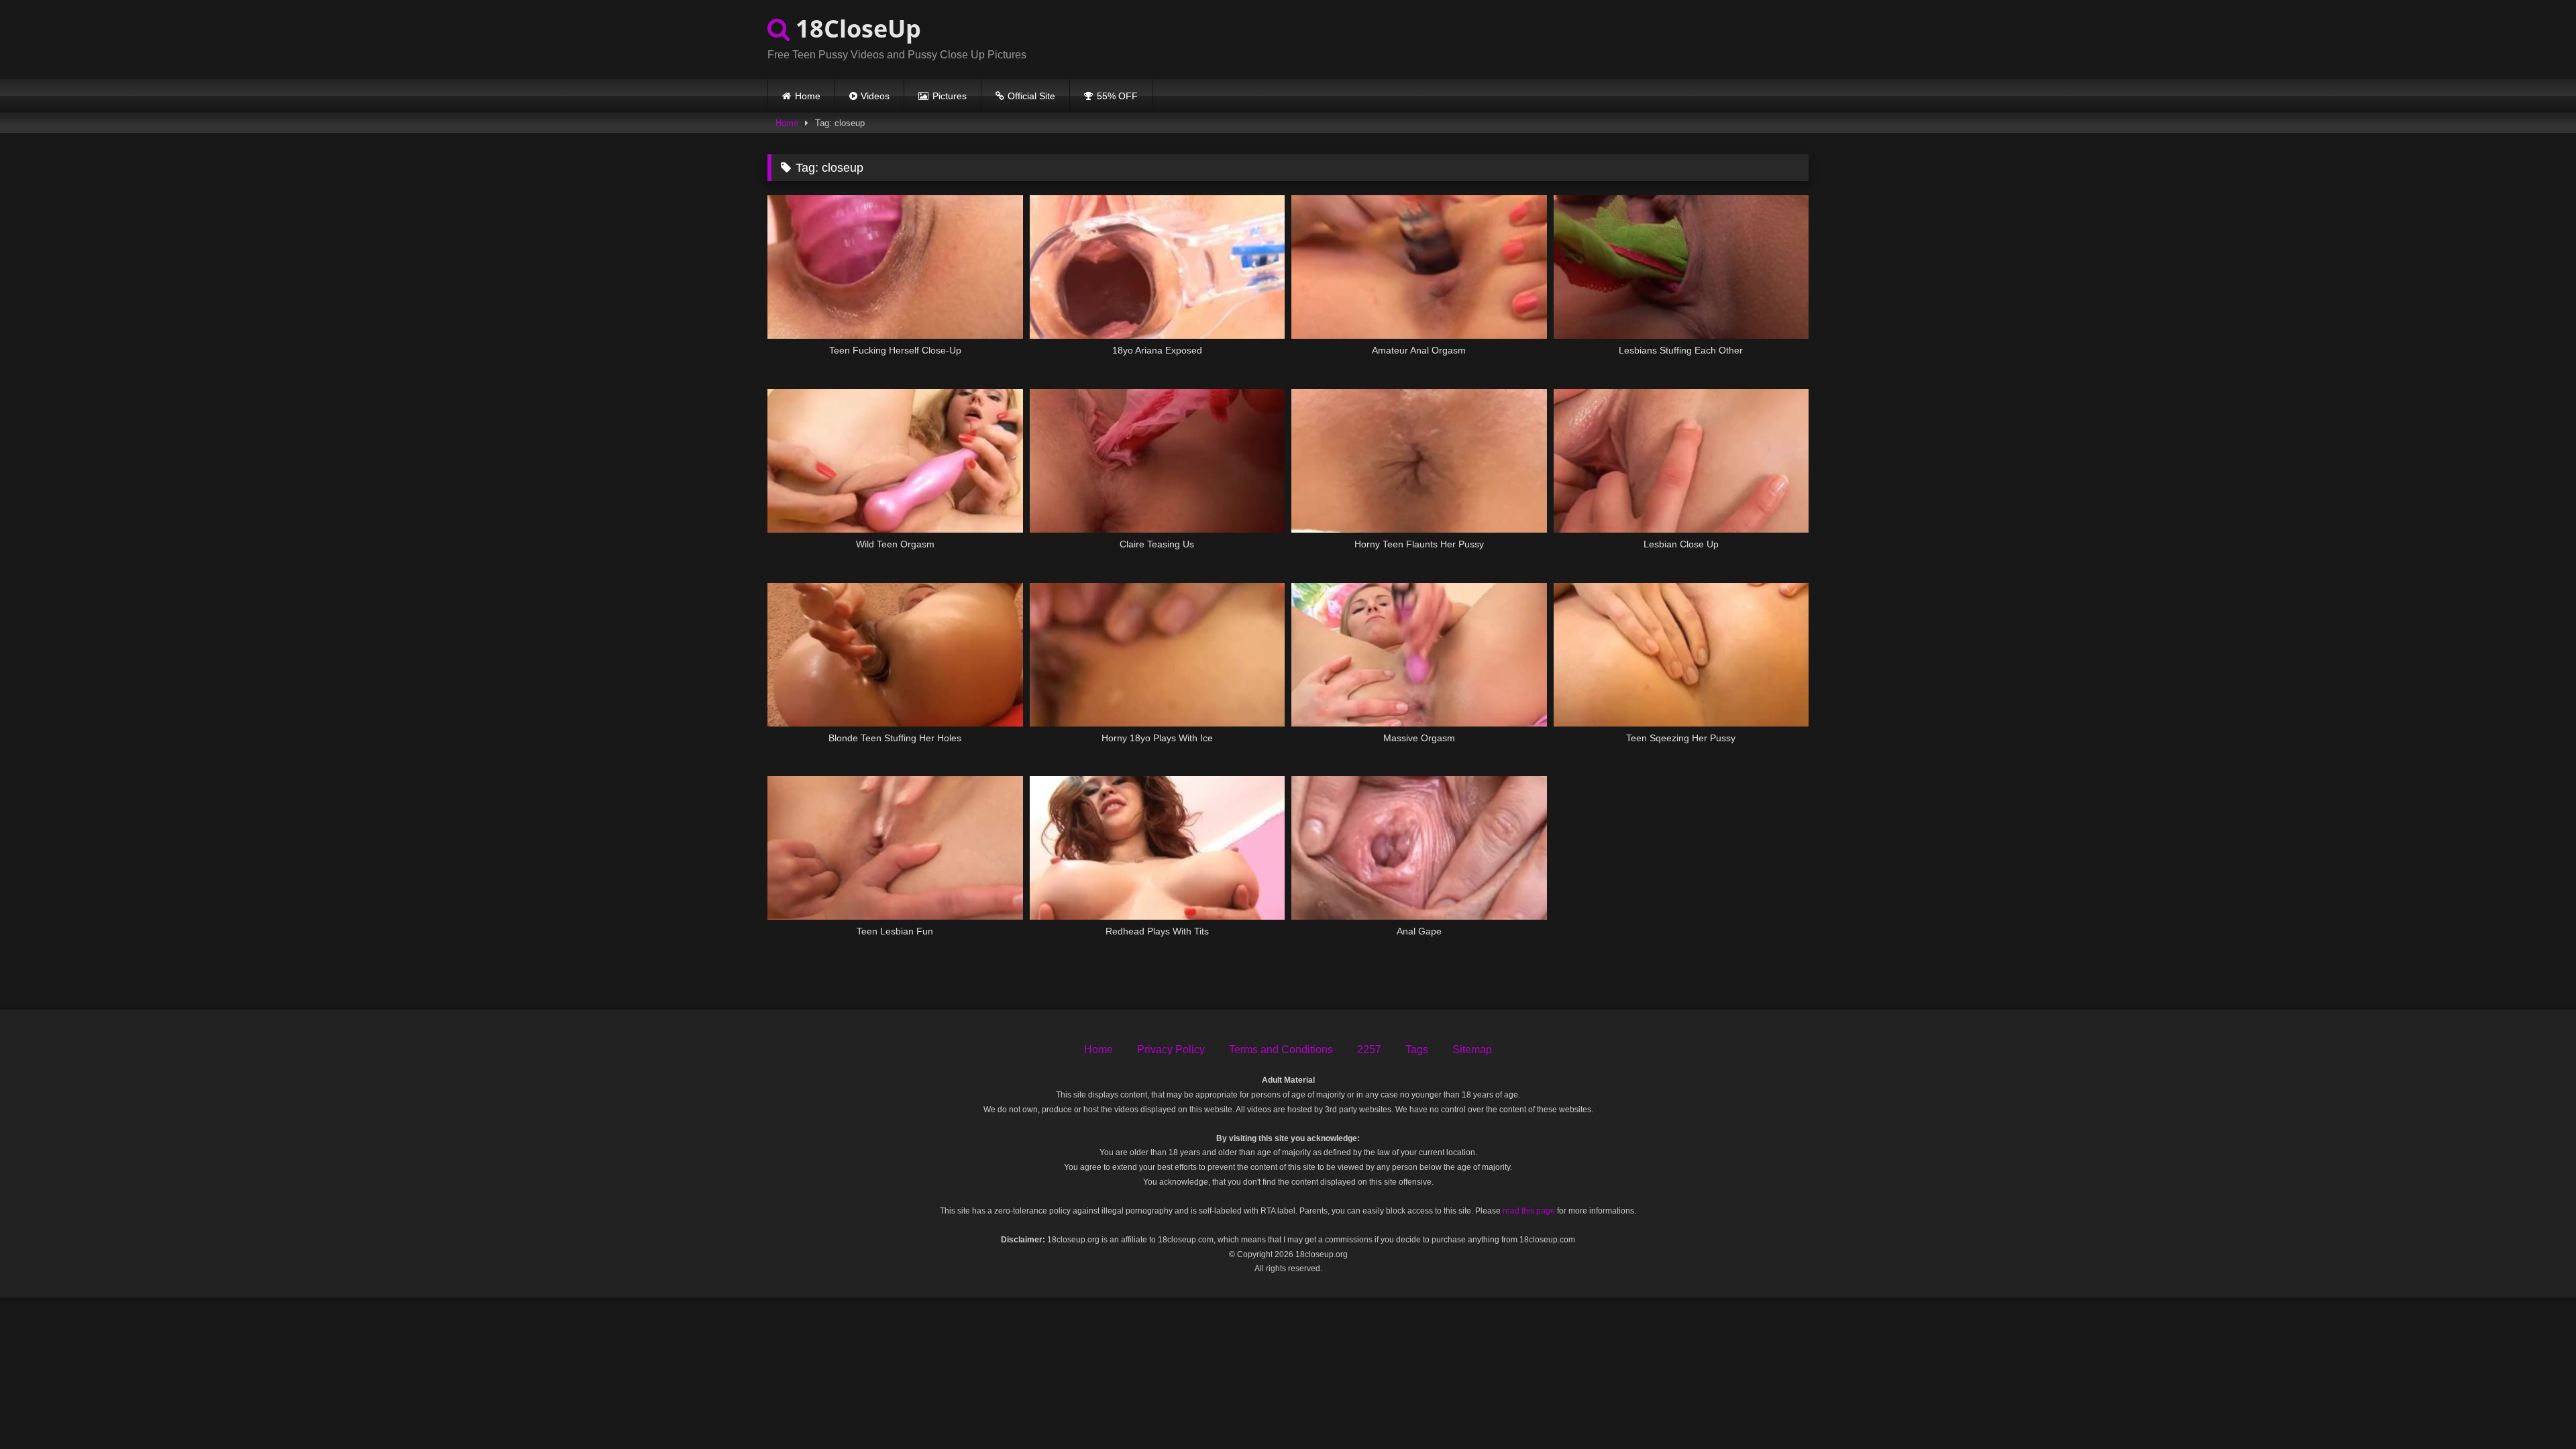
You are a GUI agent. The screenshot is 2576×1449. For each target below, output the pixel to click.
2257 (1369, 1050)
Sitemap (1472, 1050)
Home (808, 96)
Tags (1417, 1050)
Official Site (1031, 96)
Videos (875, 96)
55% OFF (1117, 96)
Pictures (950, 96)
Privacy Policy (1171, 1050)
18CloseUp (855, 29)
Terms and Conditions (1281, 1050)
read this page (1529, 1211)
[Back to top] (2534, 1409)
